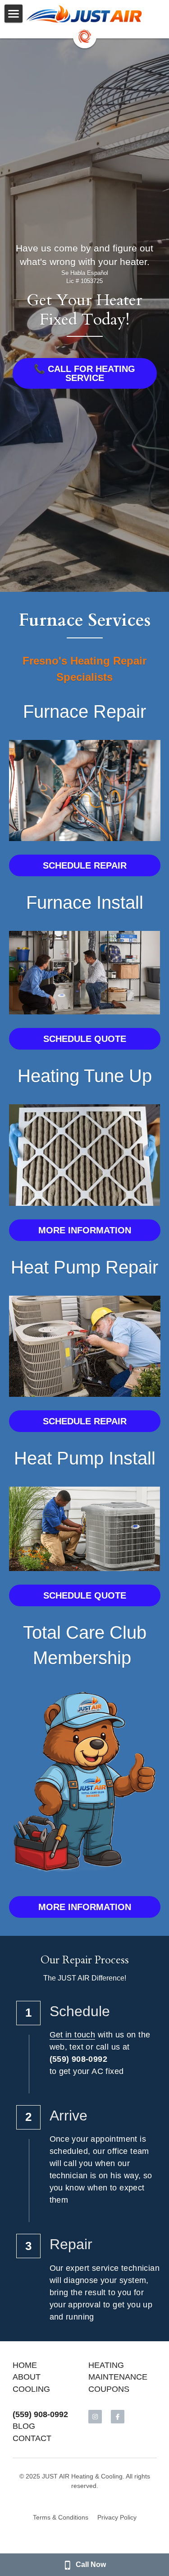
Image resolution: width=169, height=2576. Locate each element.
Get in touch (73, 2035)
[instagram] (95, 2417)
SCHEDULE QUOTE (85, 1039)
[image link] (85, 14)
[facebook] (118, 2417)
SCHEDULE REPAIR (85, 865)
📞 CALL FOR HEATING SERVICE (84, 373)
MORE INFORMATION (85, 1230)
